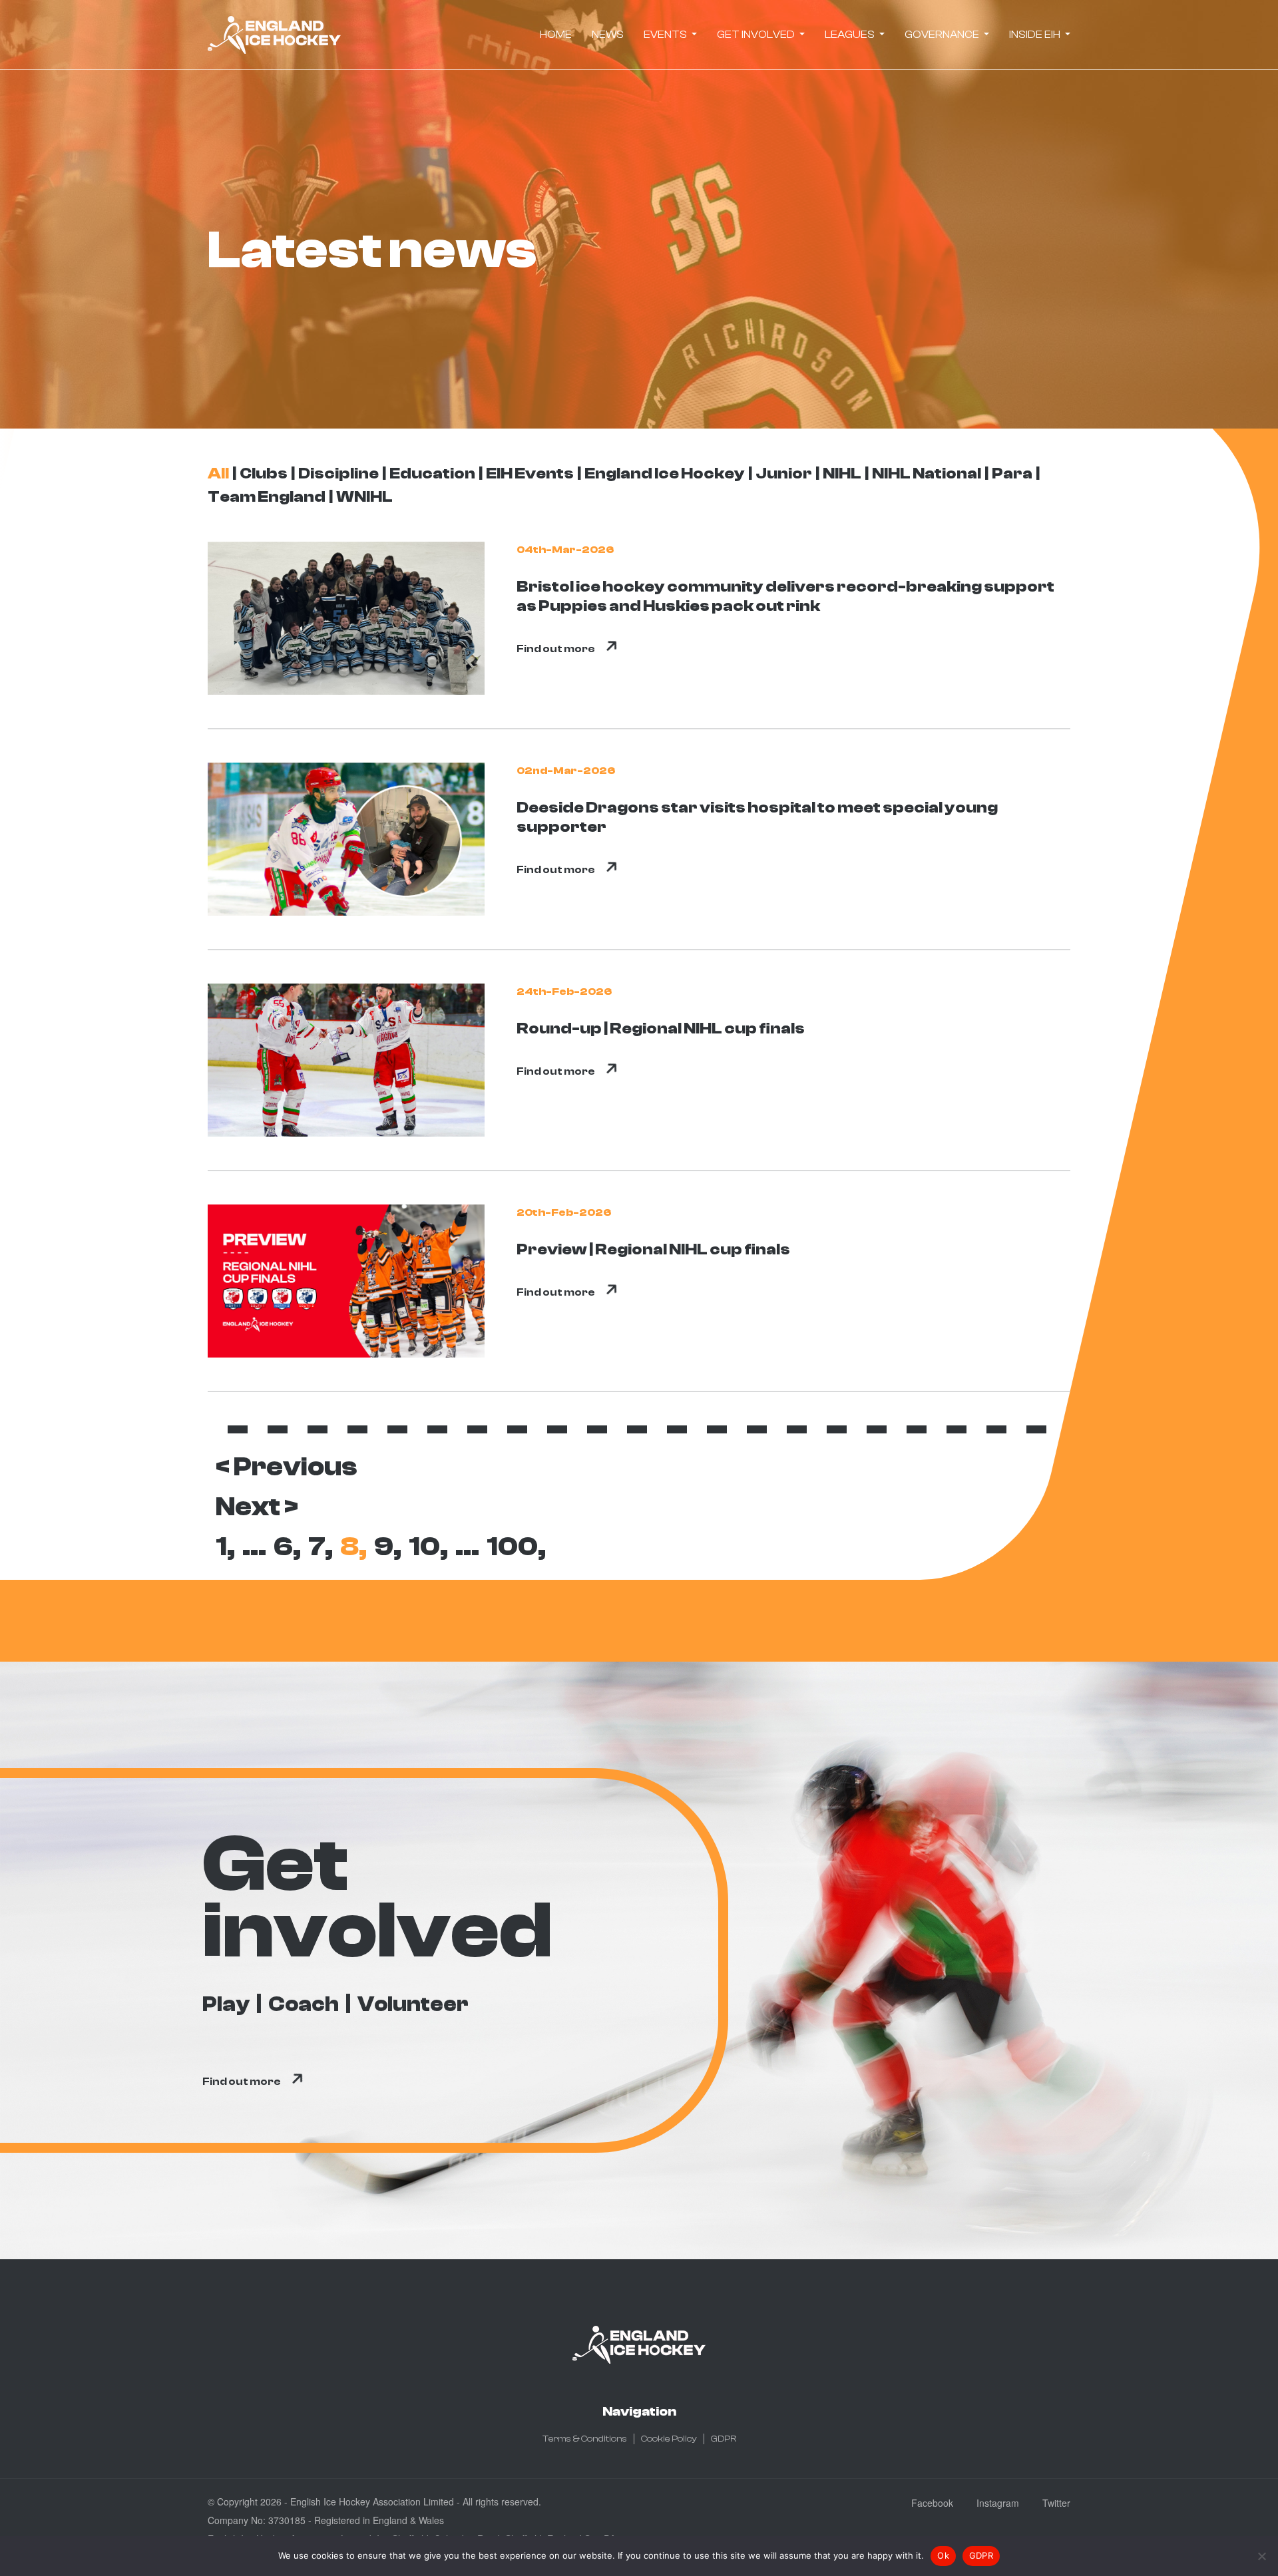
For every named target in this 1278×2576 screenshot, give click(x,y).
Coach (304, 2004)
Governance (943, 35)
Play (226, 2004)
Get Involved (757, 35)
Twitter (1056, 2503)
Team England (267, 497)
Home (556, 35)
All (218, 473)
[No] (1261, 2556)
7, (320, 1547)
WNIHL (364, 497)
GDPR (724, 2439)
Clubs (264, 473)
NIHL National (927, 473)
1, (225, 1547)
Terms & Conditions (585, 2439)
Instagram (998, 2503)
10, (428, 1547)
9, (388, 1547)
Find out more (556, 649)
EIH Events (530, 473)
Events (666, 35)
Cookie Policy (669, 2439)
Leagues (851, 35)
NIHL (842, 473)
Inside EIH (1036, 35)
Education (432, 473)
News (608, 35)
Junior (784, 473)
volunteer (413, 2004)
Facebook (932, 2503)
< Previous (287, 1467)
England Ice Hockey (665, 473)
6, (287, 1547)
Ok (943, 2555)
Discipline (338, 473)
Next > (257, 1507)
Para (1012, 473)
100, (516, 1547)
